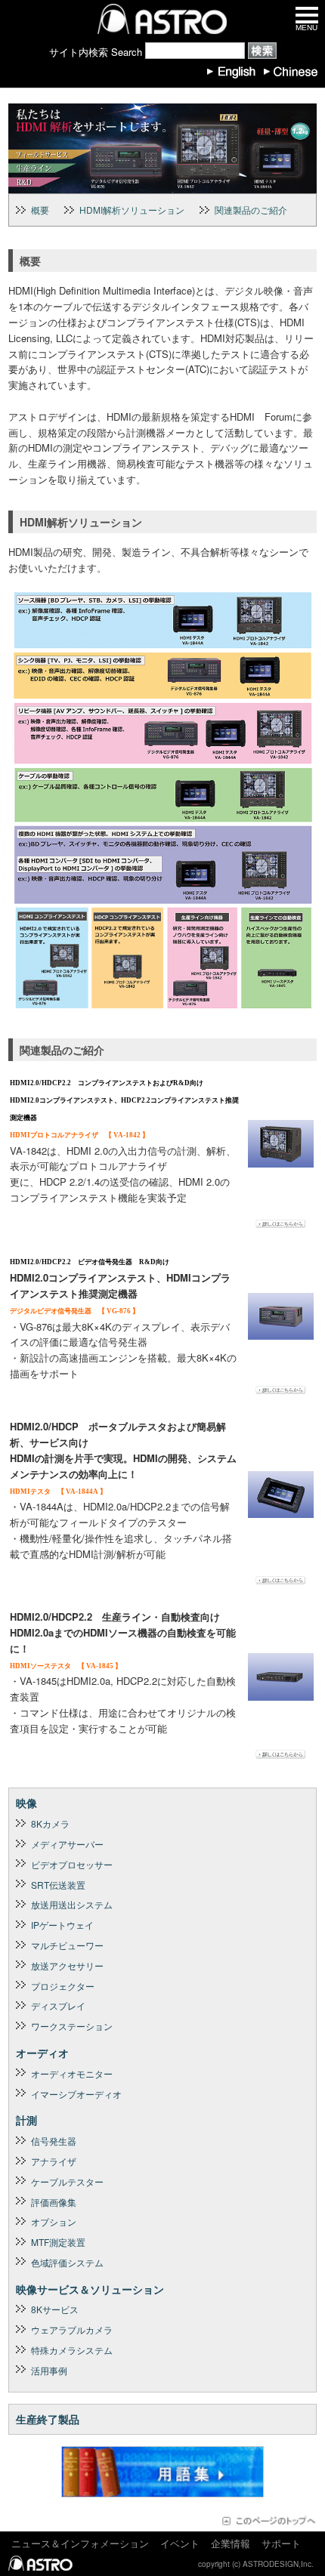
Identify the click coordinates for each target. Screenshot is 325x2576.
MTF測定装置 (58, 2242)
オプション (54, 2221)
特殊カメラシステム (72, 2350)
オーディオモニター (72, 2073)
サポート (281, 2543)
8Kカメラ (50, 1823)
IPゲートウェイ (62, 1925)
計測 (26, 2120)
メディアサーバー (67, 1844)
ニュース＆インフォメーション (80, 2543)
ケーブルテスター (67, 2181)
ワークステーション (72, 2026)
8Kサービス (55, 2309)
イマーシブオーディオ (76, 2094)
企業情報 (231, 2543)
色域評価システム (67, 2262)
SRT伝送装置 (58, 1885)
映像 (26, 1803)
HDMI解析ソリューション (132, 210)
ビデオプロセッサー (72, 1864)
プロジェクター (63, 1986)
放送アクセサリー (67, 1965)
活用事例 (49, 2370)
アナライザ (54, 2161)
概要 (40, 210)
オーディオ (42, 2053)
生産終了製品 (48, 2419)
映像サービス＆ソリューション (90, 2289)
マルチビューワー (67, 1945)
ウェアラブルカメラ (72, 2329)
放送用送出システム (72, 1904)
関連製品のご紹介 (251, 210)
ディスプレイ (58, 2005)
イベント (180, 2543)
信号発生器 (54, 2141)
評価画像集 (54, 2202)
